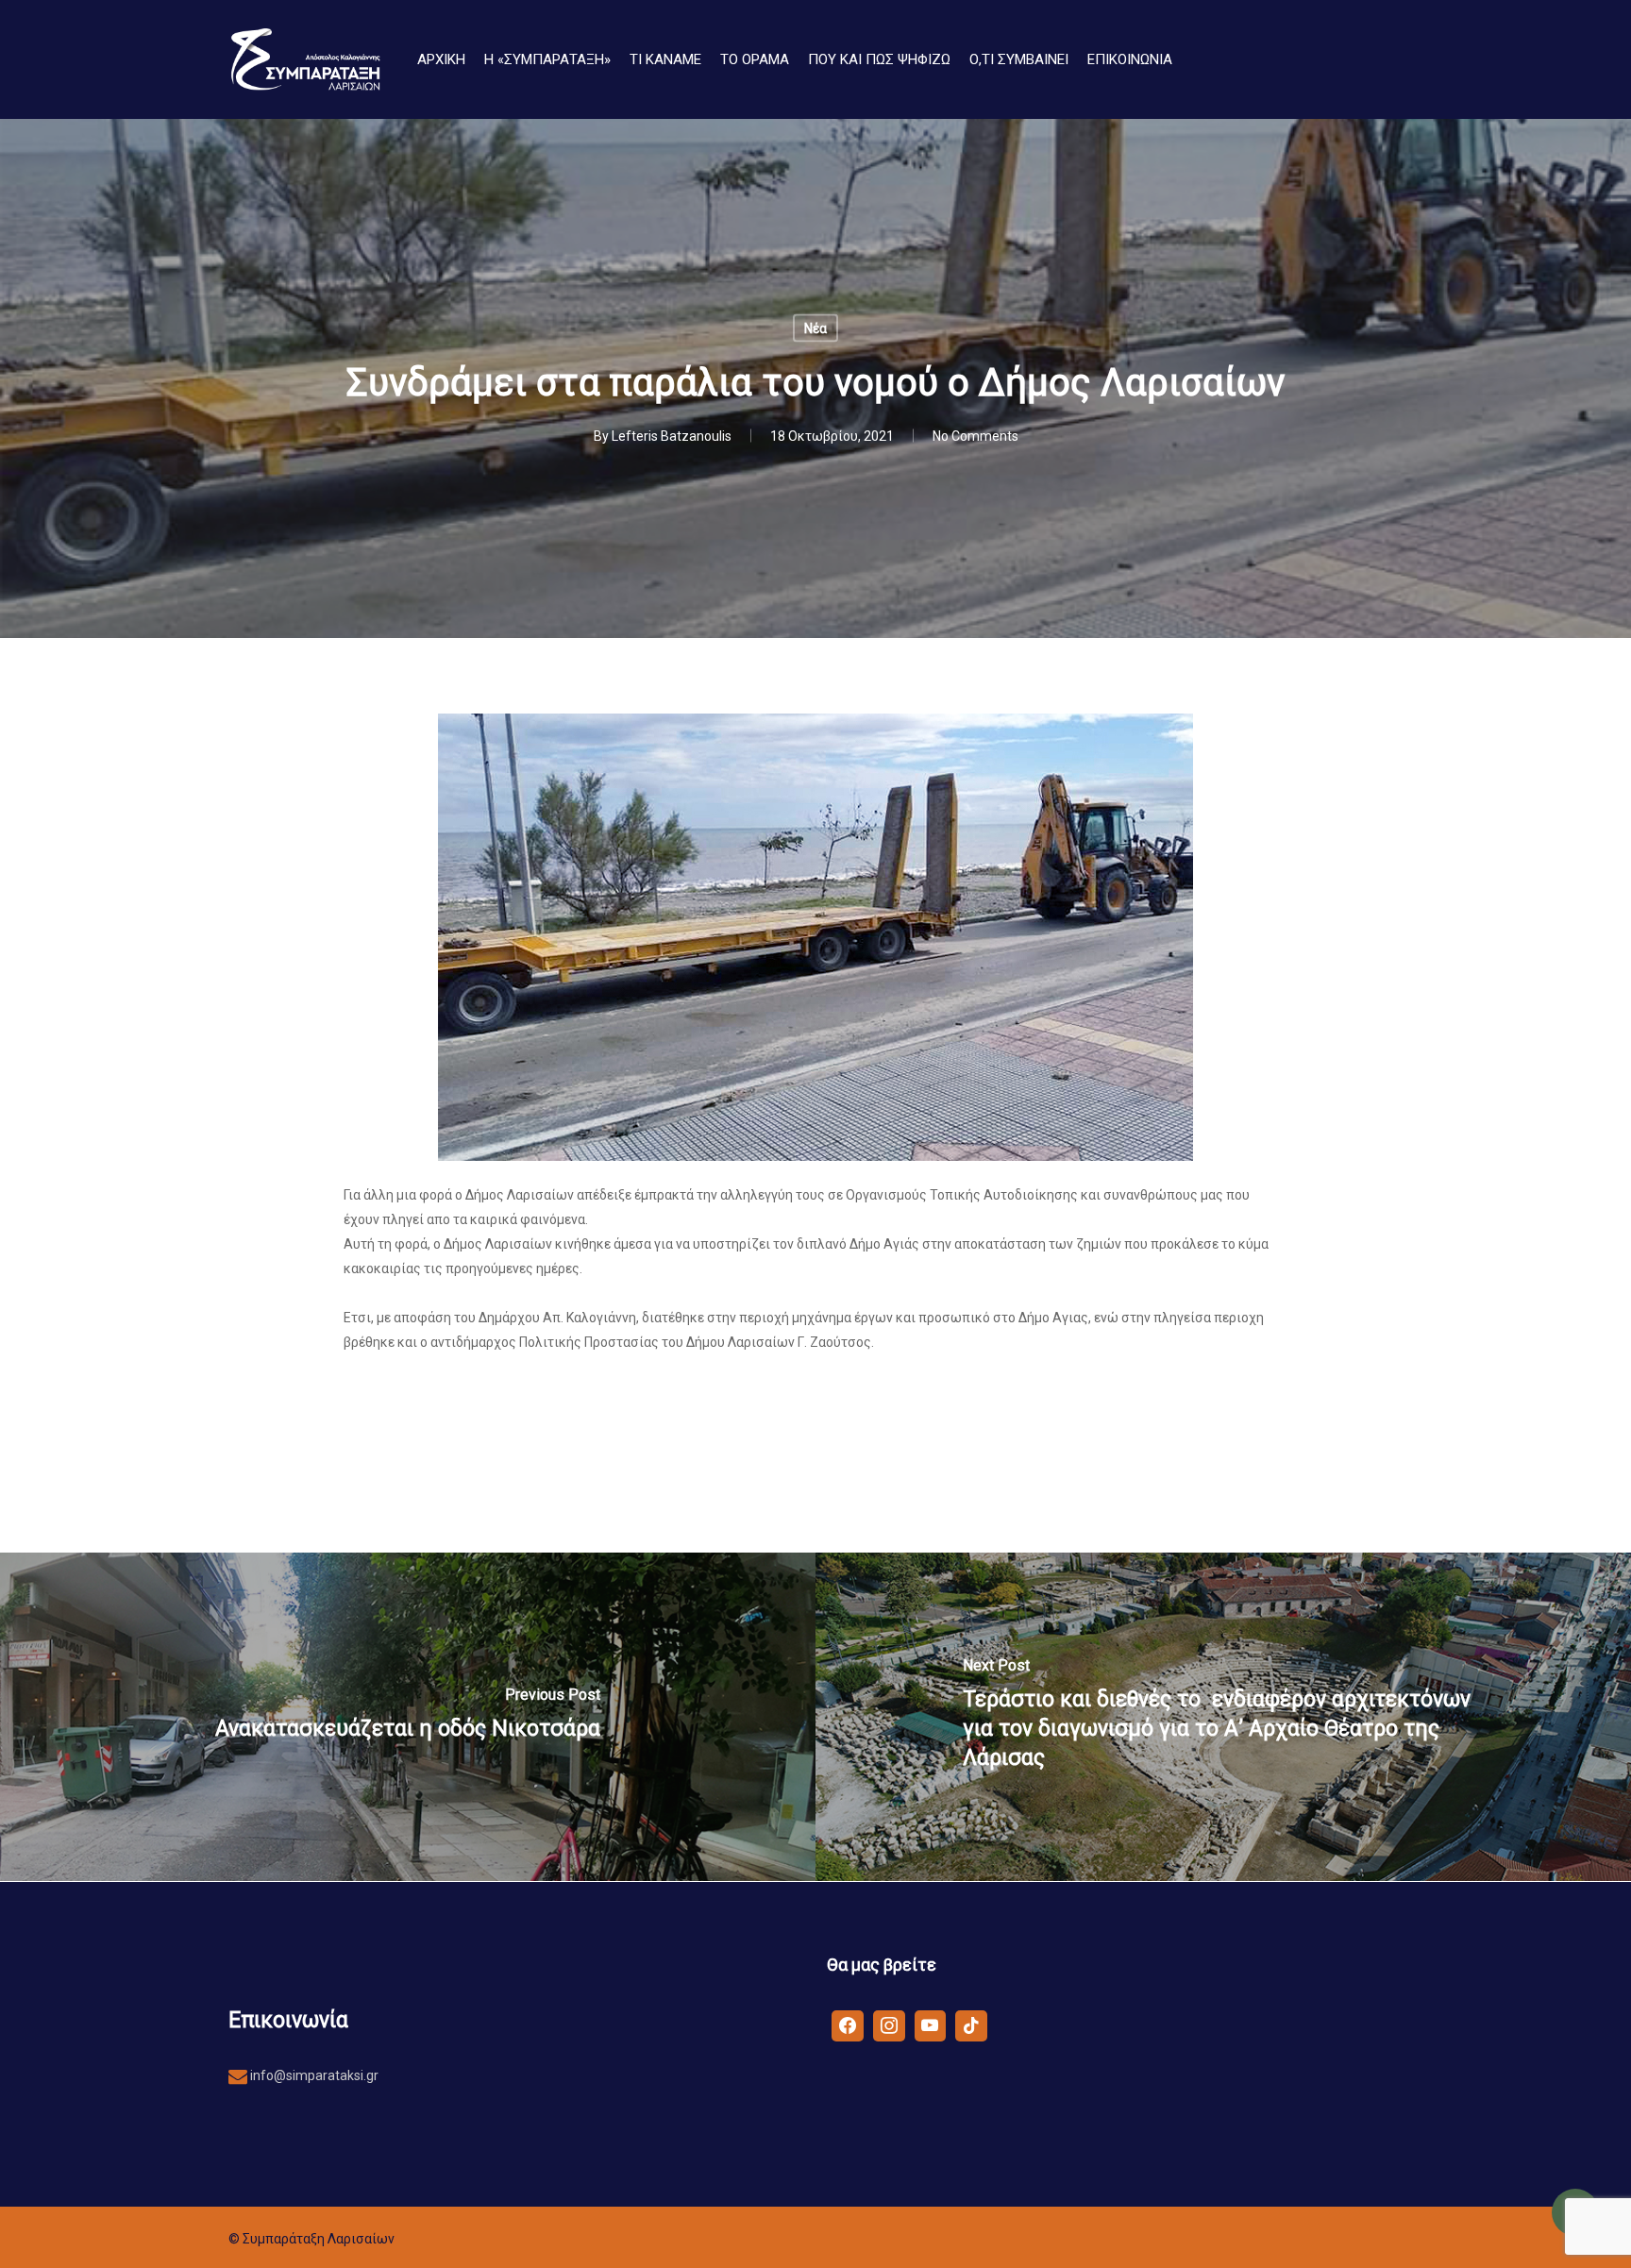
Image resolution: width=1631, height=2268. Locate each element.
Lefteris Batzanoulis (672, 436)
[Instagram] (889, 2024)
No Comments (975, 436)
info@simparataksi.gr (313, 2075)
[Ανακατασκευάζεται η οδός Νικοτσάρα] (408, 1717)
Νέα (815, 328)
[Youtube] (931, 2024)
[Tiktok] (971, 2024)
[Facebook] (848, 2024)
